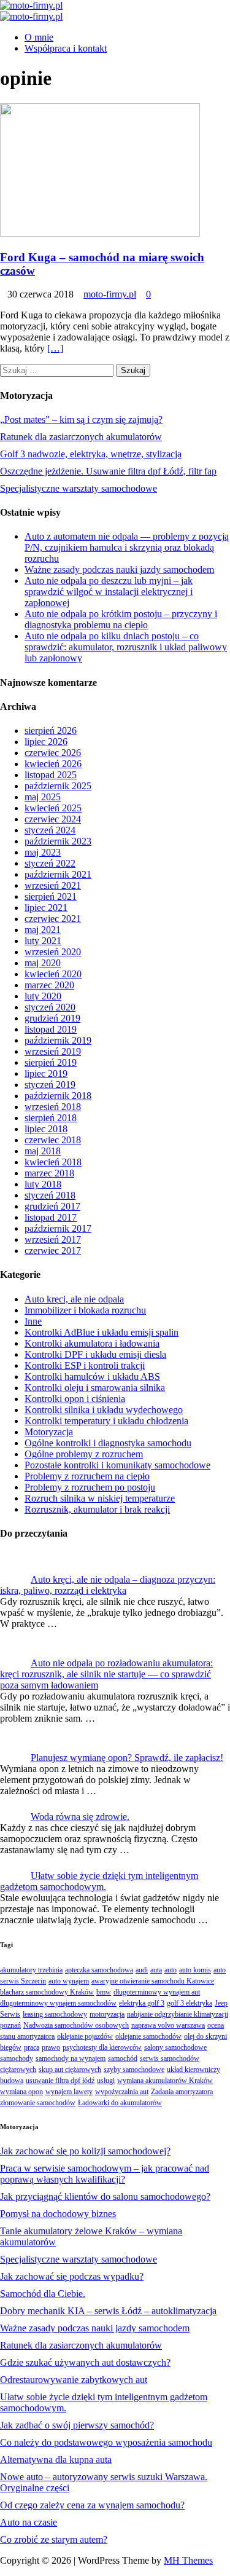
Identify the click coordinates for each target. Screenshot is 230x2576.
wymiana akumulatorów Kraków (165, 2081)
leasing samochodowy (55, 2014)
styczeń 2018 (50, 1195)
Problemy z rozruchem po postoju (90, 1487)
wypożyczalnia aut (122, 2092)
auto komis (195, 1970)
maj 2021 (43, 930)
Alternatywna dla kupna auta (56, 2460)
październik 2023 (58, 841)
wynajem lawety (69, 2092)
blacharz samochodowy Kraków (47, 1992)
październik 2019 (58, 1040)
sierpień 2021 (51, 896)
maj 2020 (43, 963)
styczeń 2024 (50, 830)
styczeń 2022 (50, 863)
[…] (55, 348)
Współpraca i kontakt (66, 48)
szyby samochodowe (134, 2070)
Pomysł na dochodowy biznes (58, 2214)
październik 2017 (58, 1228)
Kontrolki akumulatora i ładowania (92, 1343)
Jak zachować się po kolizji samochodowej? (85, 2151)
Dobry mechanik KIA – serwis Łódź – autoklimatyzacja (108, 2311)
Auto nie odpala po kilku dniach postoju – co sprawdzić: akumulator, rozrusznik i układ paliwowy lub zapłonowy (126, 647)
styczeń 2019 (50, 1085)
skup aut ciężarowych (70, 2070)
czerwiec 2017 (53, 1251)
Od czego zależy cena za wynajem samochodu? (92, 2505)
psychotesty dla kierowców (102, 2047)
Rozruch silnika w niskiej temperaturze (100, 1498)
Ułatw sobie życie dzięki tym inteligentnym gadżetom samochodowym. (99, 1881)
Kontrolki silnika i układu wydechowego (104, 1410)
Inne (33, 1321)
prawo (51, 2047)
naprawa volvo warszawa (168, 2025)
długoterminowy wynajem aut (157, 1992)
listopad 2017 (51, 1217)
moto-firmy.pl (110, 294)
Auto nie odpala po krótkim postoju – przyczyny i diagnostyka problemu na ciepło (121, 619)
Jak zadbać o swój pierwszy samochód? (77, 2425)
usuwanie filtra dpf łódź (60, 2081)
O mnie (39, 37)
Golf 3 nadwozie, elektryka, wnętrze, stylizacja (91, 454)
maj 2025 (43, 797)
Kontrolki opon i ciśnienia (75, 1399)
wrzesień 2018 (53, 1107)
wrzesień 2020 (53, 952)
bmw (104, 1992)
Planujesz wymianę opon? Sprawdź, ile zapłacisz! (127, 1758)
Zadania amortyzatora (182, 2092)
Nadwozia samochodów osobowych (76, 2025)
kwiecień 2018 (53, 1162)
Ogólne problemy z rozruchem (84, 1454)
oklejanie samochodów (148, 2036)
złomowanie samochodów (38, 2103)
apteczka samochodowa (99, 1970)
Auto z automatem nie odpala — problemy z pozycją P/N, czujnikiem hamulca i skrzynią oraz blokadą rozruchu (127, 547)
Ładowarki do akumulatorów (120, 2103)
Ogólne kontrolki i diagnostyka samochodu (108, 1443)
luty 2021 (43, 941)
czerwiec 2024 (53, 819)
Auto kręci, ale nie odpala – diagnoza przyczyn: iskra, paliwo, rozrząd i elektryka (108, 1585)
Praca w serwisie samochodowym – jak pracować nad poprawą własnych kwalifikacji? (105, 2174)
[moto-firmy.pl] (31, 5)
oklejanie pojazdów (85, 2036)
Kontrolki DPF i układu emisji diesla (95, 1354)
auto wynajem (69, 1981)
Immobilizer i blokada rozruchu (85, 1310)
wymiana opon (21, 2092)
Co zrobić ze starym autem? (54, 2539)
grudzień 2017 (52, 1206)
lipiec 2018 (46, 1129)
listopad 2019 (51, 1029)
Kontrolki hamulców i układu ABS (92, 1377)
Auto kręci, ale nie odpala (74, 1299)
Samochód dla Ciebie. (43, 2294)
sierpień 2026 (51, 731)
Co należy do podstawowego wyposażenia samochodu (106, 2442)
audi (142, 1970)
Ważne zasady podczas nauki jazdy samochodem (119, 569)
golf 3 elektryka (190, 2003)
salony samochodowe (175, 2047)
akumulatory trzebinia (31, 1970)
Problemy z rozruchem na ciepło (87, 1476)
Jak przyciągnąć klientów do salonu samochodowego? (105, 2196)
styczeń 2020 (50, 1007)
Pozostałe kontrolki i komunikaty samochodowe (117, 1465)
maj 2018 (43, 1151)
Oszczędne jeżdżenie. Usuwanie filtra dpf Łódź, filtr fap (108, 471)
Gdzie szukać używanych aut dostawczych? (85, 2362)
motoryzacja (107, 2014)
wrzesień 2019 (53, 1051)
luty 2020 (43, 996)
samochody (17, 2058)
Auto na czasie (29, 2522)
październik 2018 (58, 1096)
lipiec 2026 (46, 742)
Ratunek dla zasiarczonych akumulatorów (81, 437)
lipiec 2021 (46, 908)
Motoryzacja (49, 1432)
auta (156, 1970)
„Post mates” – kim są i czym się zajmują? (81, 419)
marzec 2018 (49, 1173)
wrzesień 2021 (53, 885)
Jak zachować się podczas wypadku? (72, 2276)
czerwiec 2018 (53, 1140)
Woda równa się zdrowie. (80, 1817)
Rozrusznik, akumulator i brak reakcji (97, 1509)
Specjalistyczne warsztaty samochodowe (79, 488)
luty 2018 (43, 1184)
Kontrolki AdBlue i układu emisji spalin (102, 1332)
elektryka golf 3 (142, 2003)
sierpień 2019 (51, 1062)
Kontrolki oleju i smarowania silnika (95, 1388)
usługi (106, 2081)
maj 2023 (43, 852)
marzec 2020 (49, 985)
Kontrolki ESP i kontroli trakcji (85, 1365)
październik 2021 (58, 874)
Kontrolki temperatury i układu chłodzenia (106, 1421)
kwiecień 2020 (53, 974)
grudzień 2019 (52, 1018)
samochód (123, 2058)
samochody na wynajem (71, 2058)
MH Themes (188, 2560)
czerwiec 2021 (53, 919)
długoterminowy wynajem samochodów (58, 2003)
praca (32, 2047)
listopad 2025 (51, 775)
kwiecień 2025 (53, 808)
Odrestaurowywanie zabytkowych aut (74, 2380)
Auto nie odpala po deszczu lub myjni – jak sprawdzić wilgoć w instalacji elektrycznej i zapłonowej (109, 592)
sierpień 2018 (51, 1118)
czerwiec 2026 (53, 753)
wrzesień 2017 (53, 1239)
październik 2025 (58, 786)
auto (171, 1970)
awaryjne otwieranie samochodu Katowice (153, 1981)
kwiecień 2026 (53, 764)
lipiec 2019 (46, 1073)
